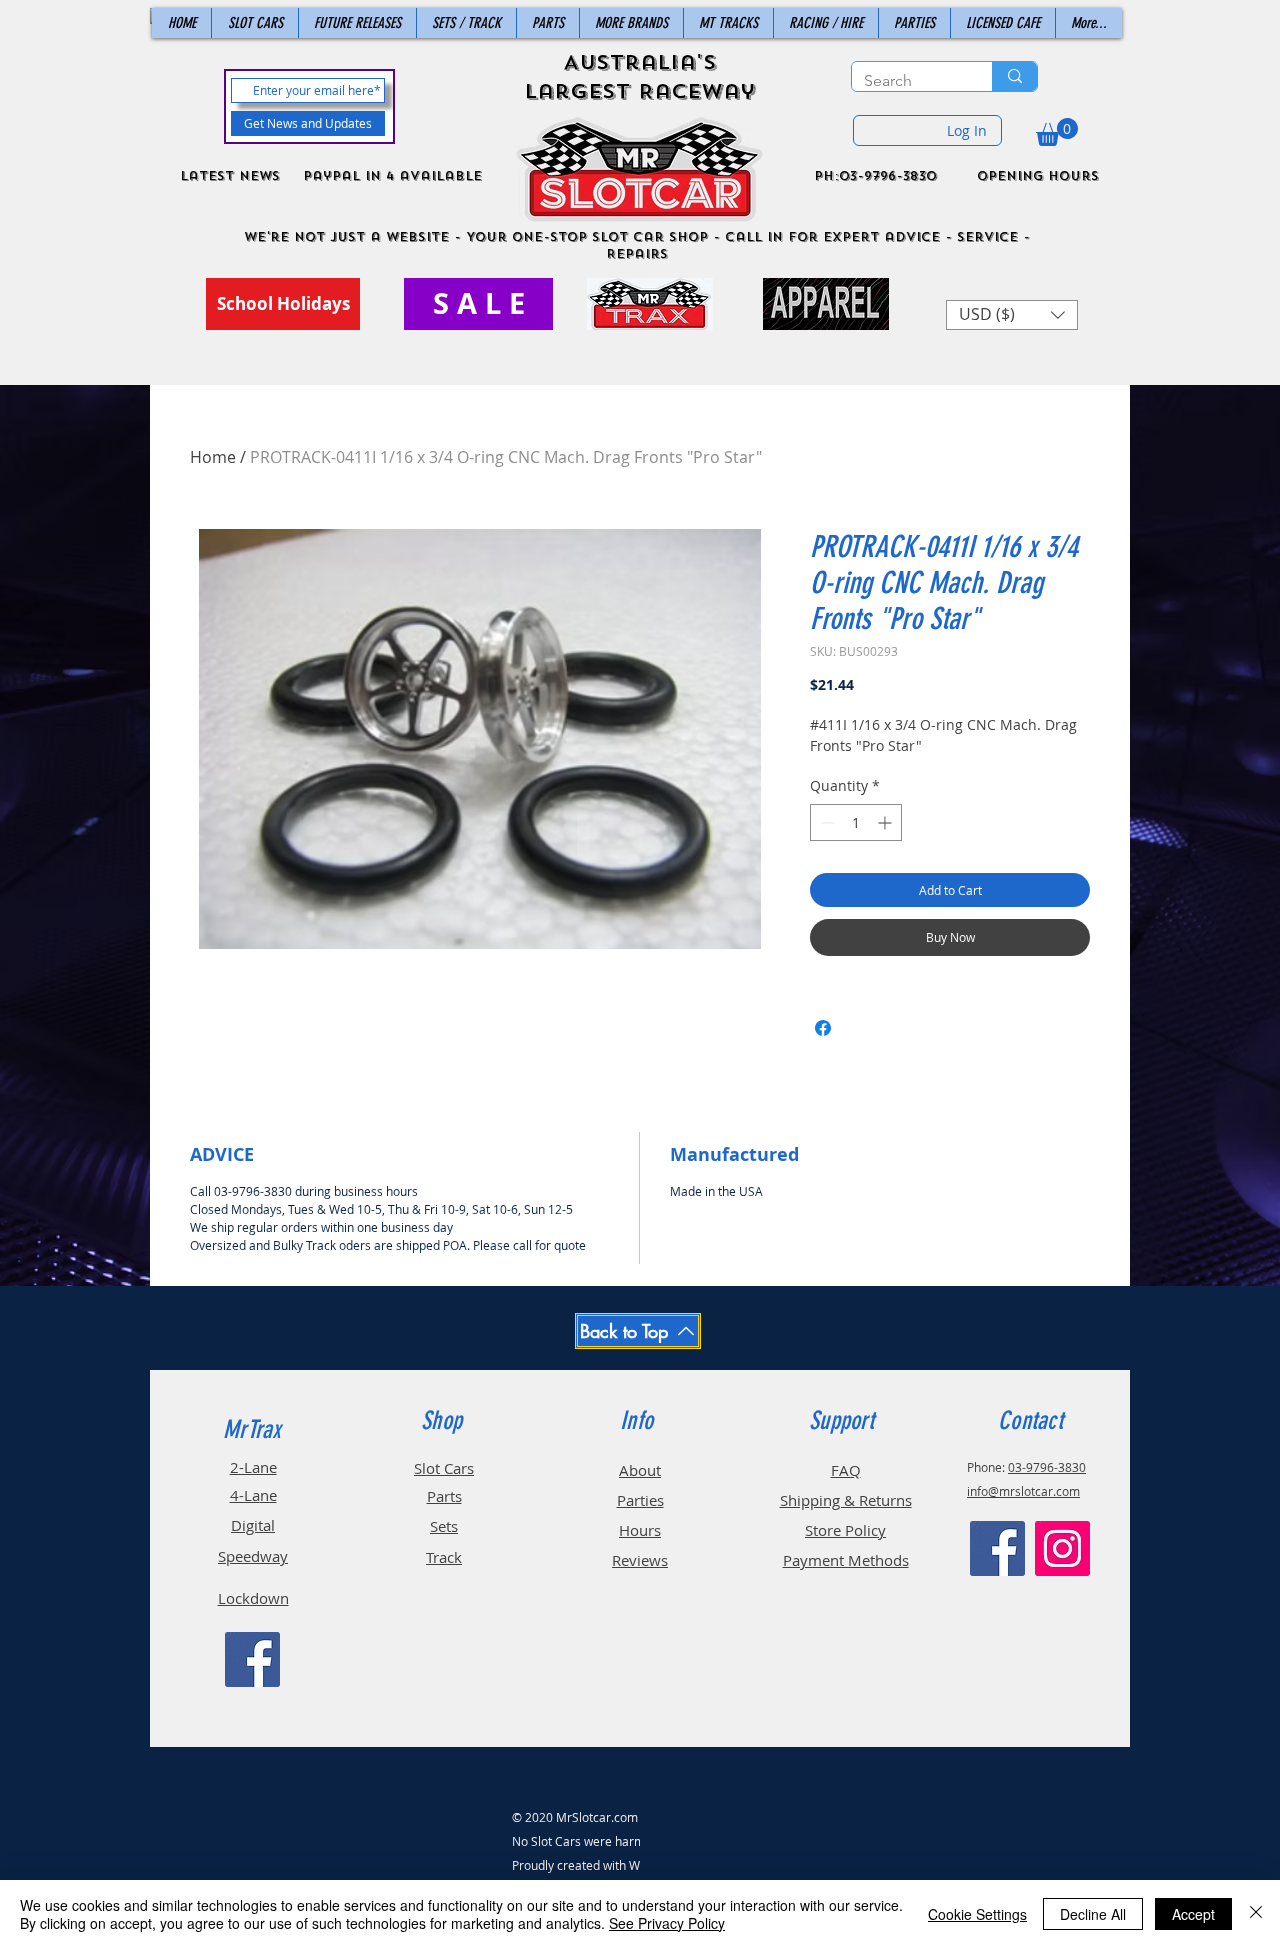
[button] (1057, 132)
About (640, 1470)
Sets (444, 1526)
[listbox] (1012, 315)
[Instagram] (1062, 1548)
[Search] (1014, 76)
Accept (1193, 1914)
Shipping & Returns (846, 1500)
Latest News (230, 176)
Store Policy (845, 1530)
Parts (444, 1496)
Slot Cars (444, 1468)
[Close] (1256, 1914)
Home (213, 457)
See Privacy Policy (667, 1923)
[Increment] (886, 822)
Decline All (1093, 1914)
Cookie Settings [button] (977, 1914)
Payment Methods (846, 1560)
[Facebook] (252, 1659)
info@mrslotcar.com (1023, 1491)
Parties (640, 1500)
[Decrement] (825, 822)
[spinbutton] (856, 822)
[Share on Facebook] (823, 1028)
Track (444, 1557)
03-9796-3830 (1047, 1467)
